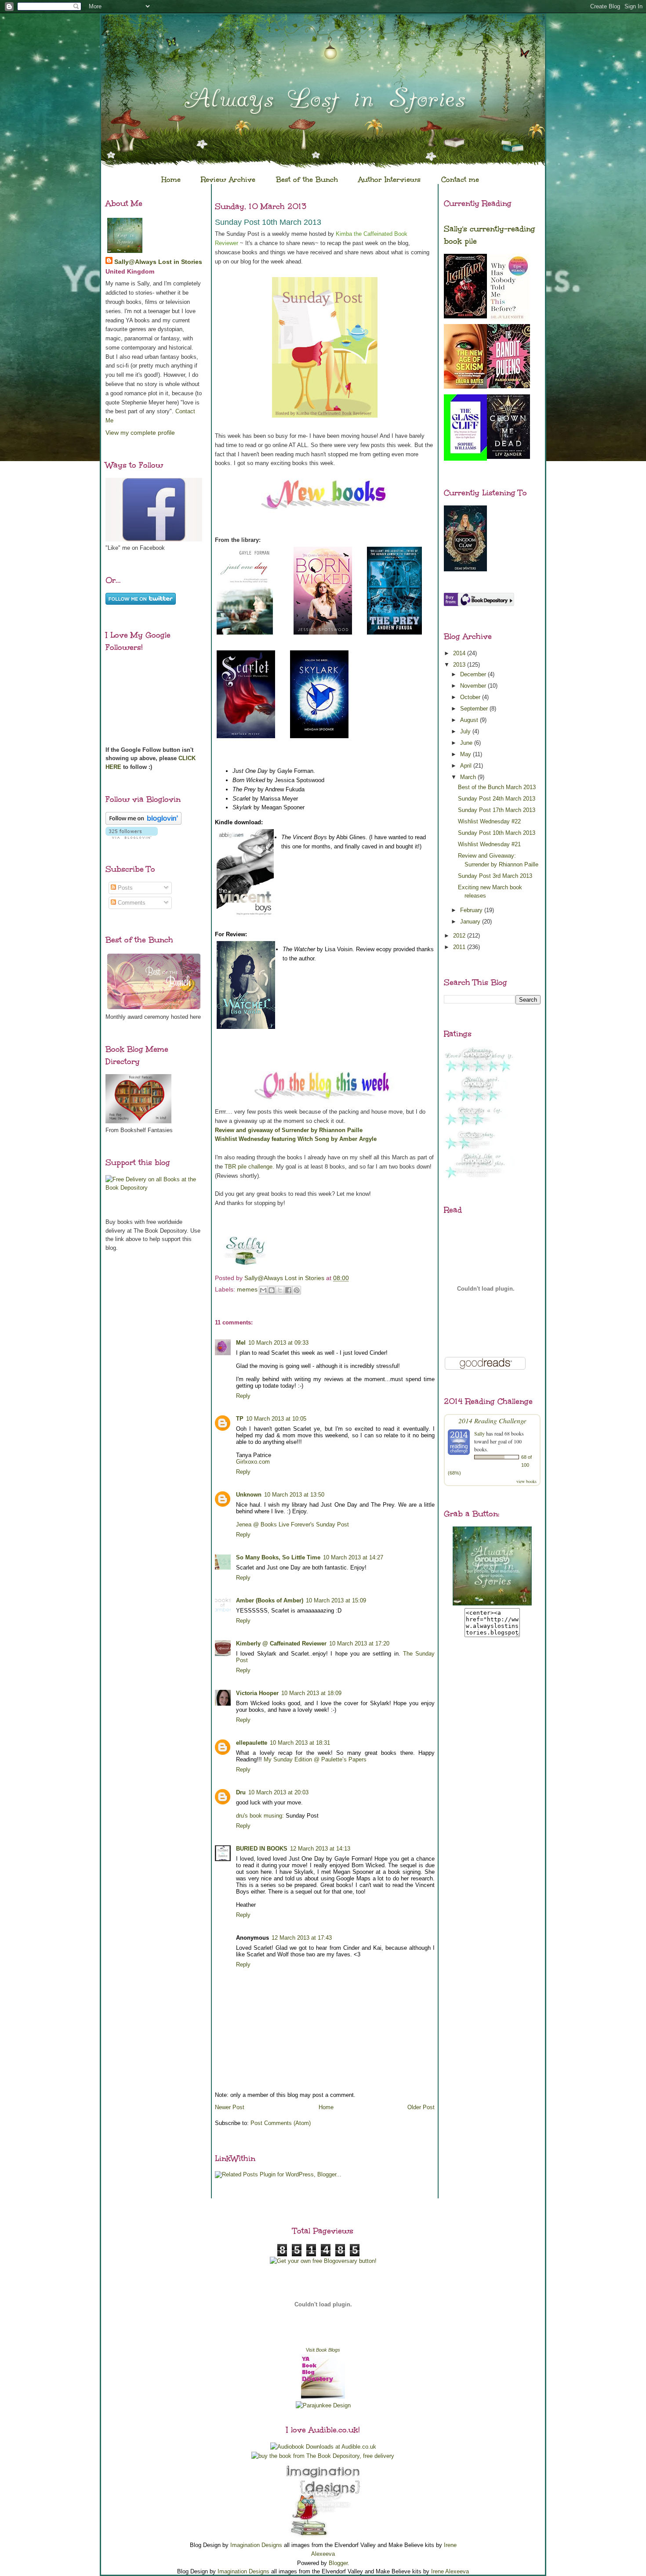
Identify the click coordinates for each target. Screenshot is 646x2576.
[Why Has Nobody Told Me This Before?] (508, 321)
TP (240, 1419)
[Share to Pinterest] (297, 1290)
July (466, 731)
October (471, 697)
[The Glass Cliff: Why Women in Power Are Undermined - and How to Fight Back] (465, 459)
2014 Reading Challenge (492, 1420)
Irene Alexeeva (450, 2571)
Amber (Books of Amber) (270, 1600)
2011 (460, 947)
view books (526, 1481)
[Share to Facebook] (288, 1290)
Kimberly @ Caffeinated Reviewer (281, 1643)
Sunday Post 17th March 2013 (497, 810)
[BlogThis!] (272, 1290)
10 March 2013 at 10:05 (276, 1419)
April (467, 766)
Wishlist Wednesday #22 (489, 821)
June (467, 743)
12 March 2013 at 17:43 (302, 1938)
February (472, 910)
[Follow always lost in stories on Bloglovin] (143, 823)
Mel (241, 1343)
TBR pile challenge (249, 1167)
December (474, 674)
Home (171, 179)
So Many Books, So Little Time (278, 1557)
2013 (460, 665)
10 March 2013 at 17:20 (359, 1643)
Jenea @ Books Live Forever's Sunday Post (292, 1524)
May (466, 754)
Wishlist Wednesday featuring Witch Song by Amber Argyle (296, 1139)
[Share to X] (280, 1290)
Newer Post (230, 2107)
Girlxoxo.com (253, 1462)
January (471, 922)
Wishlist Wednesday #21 (489, 844)
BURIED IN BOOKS (262, 1849)
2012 (460, 936)
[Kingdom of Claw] (465, 569)
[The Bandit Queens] (508, 386)
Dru (241, 1792)
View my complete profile (140, 433)
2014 (460, 653)
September (475, 709)
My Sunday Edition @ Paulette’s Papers (315, 1759)
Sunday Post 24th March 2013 (497, 799)
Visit (323, 2350)
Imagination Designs (256, 2545)
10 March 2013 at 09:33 (278, 1343)
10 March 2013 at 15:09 (336, 1600)
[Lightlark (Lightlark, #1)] (465, 316)
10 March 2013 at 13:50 (294, 1495)
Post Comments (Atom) (281, 2123)
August (470, 720)
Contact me (460, 179)
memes (247, 1289)
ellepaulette (252, 1743)
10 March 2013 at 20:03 (278, 1792)
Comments (131, 903)
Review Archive (228, 179)
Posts (124, 888)
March (469, 777)
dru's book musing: (260, 1816)
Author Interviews (389, 179)
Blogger (338, 2563)
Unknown (249, 1495)
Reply (243, 1396)
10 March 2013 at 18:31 (300, 1743)
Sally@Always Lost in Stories (158, 262)
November (474, 686)
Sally (479, 1433)
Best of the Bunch (307, 179)
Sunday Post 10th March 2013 (497, 833)
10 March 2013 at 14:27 (353, 1557)
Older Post (421, 2107)
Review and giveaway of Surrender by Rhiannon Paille (289, 1130)
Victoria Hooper (257, 1693)
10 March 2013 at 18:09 (311, 1693)
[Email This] (263, 1290)
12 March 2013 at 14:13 (320, 1849)
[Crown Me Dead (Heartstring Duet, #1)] (508, 457)
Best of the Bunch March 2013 (497, 787)
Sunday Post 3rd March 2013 (495, 876)
